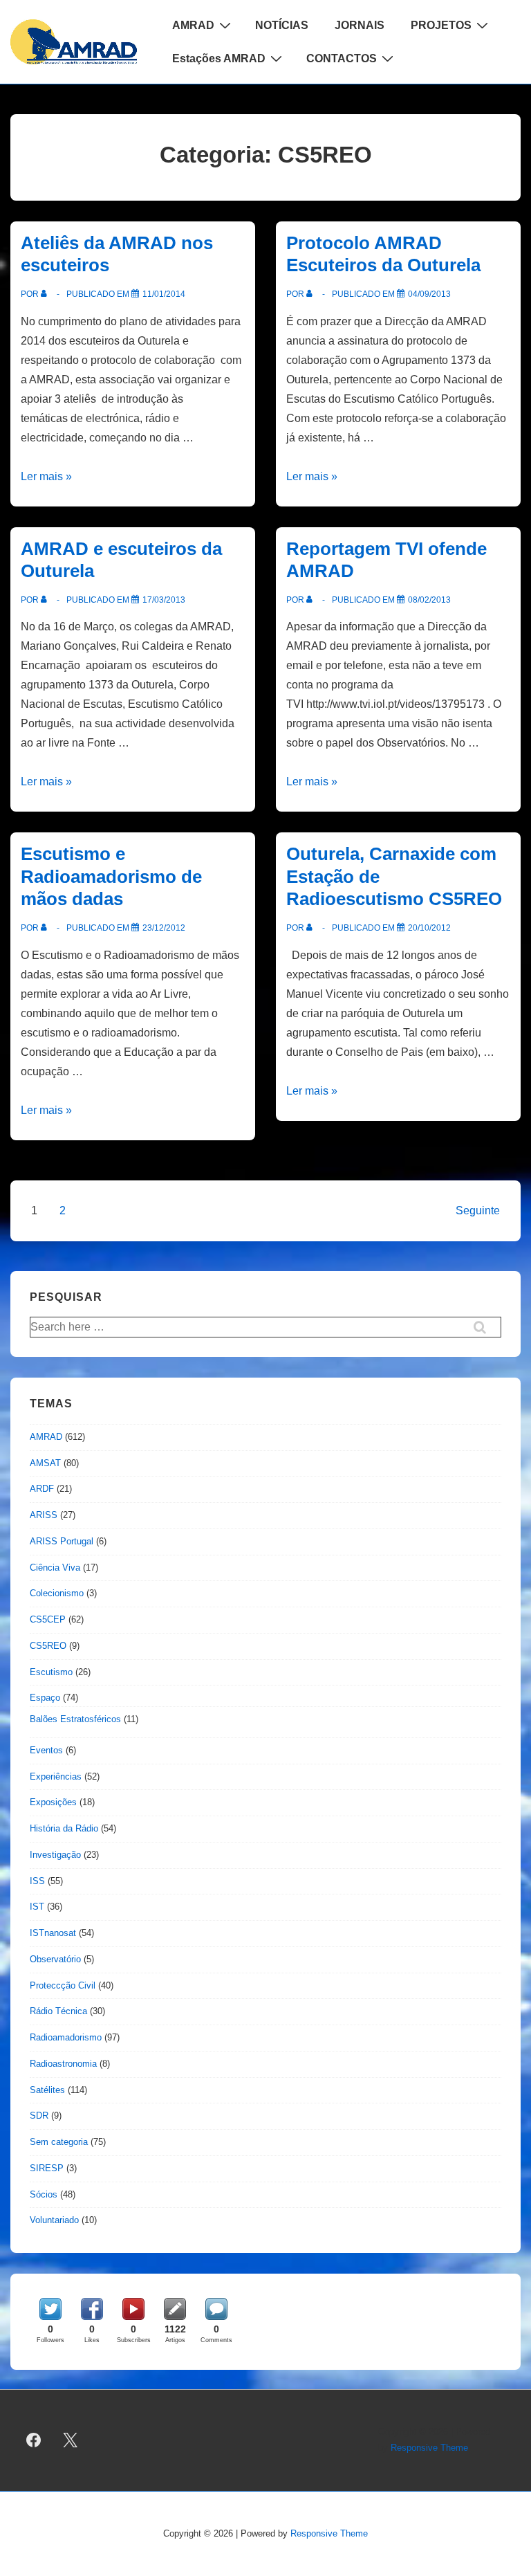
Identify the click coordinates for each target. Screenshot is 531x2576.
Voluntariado (54, 2220)
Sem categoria (59, 2142)
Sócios (44, 2194)
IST (37, 1907)
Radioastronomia (63, 2064)
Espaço (45, 1698)
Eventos (46, 1750)
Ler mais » (46, 476)
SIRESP (47, 2168)
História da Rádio (64, 1828)
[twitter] (71, 2440)
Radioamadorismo (66, 2037)
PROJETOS (441, 25)
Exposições (53, 1802)
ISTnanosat (53, 1933)
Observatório (55, 1959)
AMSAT (45, 1463)
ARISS (44, 1515)
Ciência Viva (55, 1568)
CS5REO (48, 1646)
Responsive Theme (429, 2448)
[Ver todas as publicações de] (47, 294)
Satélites (47, 2090)
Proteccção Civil (63, 1985)
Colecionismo (57, 1593)
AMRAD (193, 25)
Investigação (55, 1855)
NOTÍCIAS (282, 25)
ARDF (42, 1489)
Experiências (56, 1776)
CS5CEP (48, 1619)
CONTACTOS (342, 58)
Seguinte (478, 1211)
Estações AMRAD (219, 58)
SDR (39, 2116)
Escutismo (51, 1672)
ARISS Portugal (62, 1541)
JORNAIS (360, 25)
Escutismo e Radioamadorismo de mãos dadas (111, 876)
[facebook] (34, 2440)
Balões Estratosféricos (75, 1719)
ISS (37, 1881)
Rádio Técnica (58, 2011)
